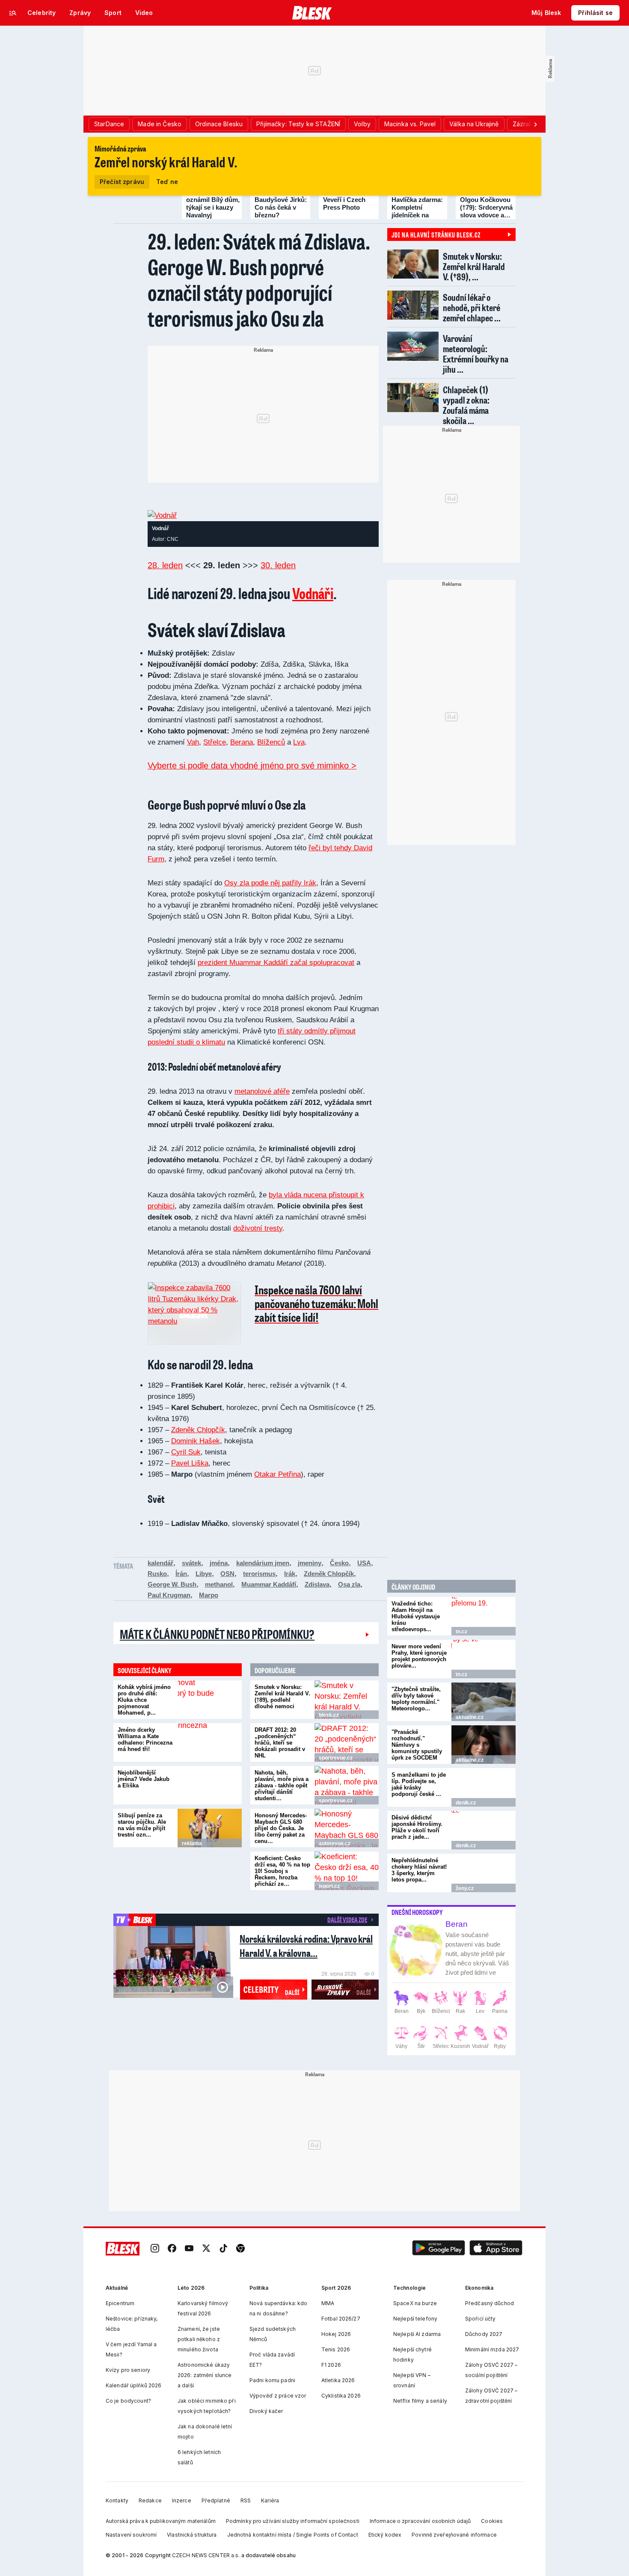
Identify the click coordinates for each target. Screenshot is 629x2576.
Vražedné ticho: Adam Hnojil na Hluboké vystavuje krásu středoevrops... (416, 1616)
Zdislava (317, 1584)
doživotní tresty (258, 1228)
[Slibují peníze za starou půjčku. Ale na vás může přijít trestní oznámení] (210, 1828)
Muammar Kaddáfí (269, 1584)
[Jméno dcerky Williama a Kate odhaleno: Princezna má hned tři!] (210, 1742)
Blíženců (271, 742)
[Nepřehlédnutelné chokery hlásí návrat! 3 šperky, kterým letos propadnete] (484, 1873)
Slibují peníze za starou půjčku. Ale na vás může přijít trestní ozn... (142, 1825)
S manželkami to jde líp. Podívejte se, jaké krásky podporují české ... (419, 1784)
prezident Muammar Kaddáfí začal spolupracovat (276, 963)
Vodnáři (313, 593)
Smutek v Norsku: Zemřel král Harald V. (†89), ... (474, 266)
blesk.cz (329, 1715)
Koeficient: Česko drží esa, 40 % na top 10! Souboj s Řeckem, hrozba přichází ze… (282, 1871)
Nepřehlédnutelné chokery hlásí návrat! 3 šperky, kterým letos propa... (419, 1870)
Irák (290, 1574)
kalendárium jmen (263, 1563)
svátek (191, 1563)
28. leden (165, 565)
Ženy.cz (465, 1888)
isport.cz (329, 1886)
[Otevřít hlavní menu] (13, 13)
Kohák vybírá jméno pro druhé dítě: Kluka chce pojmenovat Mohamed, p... (144, 1700)
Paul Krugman (169, 1595)
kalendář (160, 1563)
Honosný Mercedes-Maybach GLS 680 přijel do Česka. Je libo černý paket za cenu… (281, 1828)
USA (364, 1563)
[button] (439, 2249)
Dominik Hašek (196, 1441)
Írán (181, 1574)
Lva (299, 742)
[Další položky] (535, 124)
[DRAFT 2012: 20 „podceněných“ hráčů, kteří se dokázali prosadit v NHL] (347, 1742)
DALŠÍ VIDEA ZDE (347, 1920)
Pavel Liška (190, 1463)
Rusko (157, 1574)
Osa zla (349, 1584)
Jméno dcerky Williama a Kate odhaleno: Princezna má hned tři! (145, 1739)
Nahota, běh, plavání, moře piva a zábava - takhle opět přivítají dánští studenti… (282, 1785)
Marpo (209, 1595)
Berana (242, 742)
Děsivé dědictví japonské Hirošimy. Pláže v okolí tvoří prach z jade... (417, 1827)
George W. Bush (172, 1584)
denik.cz (466, 1803)
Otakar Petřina (277, 1474)
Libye (204, 1574)
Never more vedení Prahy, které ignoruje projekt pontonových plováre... (419, 1656)
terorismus (259, 1574)
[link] (155, 2249)
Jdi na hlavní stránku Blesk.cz (436, 234)
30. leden (278, 565)
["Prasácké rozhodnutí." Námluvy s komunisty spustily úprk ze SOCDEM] (484, 1745)
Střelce (215, 742)
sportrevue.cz (336, 1758)
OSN (227, 1574)
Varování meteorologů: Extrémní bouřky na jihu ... (476, 354)
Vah (193, 742)
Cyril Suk (186, 1452)
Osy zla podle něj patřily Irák (270, 883)
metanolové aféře (262, 1091)
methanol (219, 1584)
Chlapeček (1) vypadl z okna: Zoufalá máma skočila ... (466, 405)
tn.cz (461, 1632)
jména (219, 1563)
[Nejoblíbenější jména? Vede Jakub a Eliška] (210, 1785)
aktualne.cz (470, 1717)
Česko (339, 1563)
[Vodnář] (162, 515)
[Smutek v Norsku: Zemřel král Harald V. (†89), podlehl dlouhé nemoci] (347, 1700)
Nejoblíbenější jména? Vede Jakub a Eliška (144, 1779)
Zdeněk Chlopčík (198, 1430)
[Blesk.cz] (312, 13)
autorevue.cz (335, 1843)
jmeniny (310, 1563)
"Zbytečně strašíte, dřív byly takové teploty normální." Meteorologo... (416, 1699)
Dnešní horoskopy (417, 1912)
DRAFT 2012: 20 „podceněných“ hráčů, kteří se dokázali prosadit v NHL (280, 1743)
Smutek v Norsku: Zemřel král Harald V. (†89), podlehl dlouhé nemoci (282, 1697)
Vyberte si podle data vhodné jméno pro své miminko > (252, 766)
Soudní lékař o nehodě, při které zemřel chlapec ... (472, 307)
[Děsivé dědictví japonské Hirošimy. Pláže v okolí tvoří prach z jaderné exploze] (484, 1830)
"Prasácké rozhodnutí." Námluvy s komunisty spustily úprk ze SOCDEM (417, 1745)
